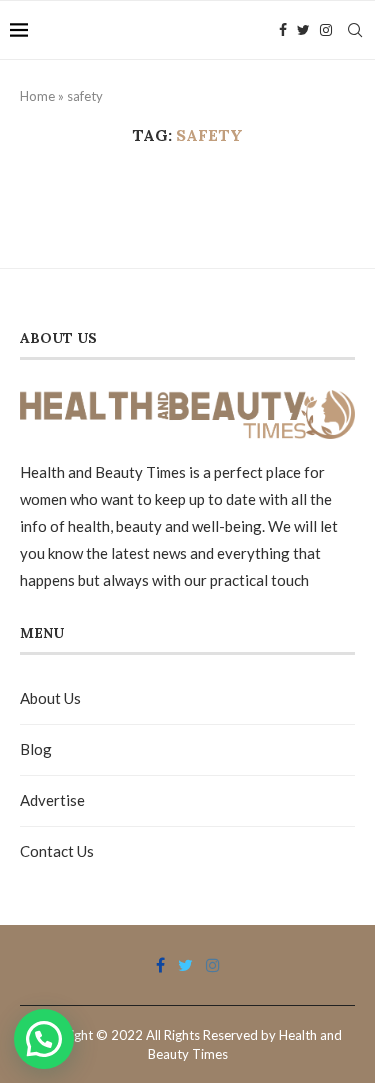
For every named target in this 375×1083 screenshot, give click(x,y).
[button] (44, 1039)
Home (37, 96)
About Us (50, 698)
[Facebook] (283, 30)
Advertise (52, 800)
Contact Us (57, 851)
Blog (36, 749)
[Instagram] (326, 30)
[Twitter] (303, 30)
